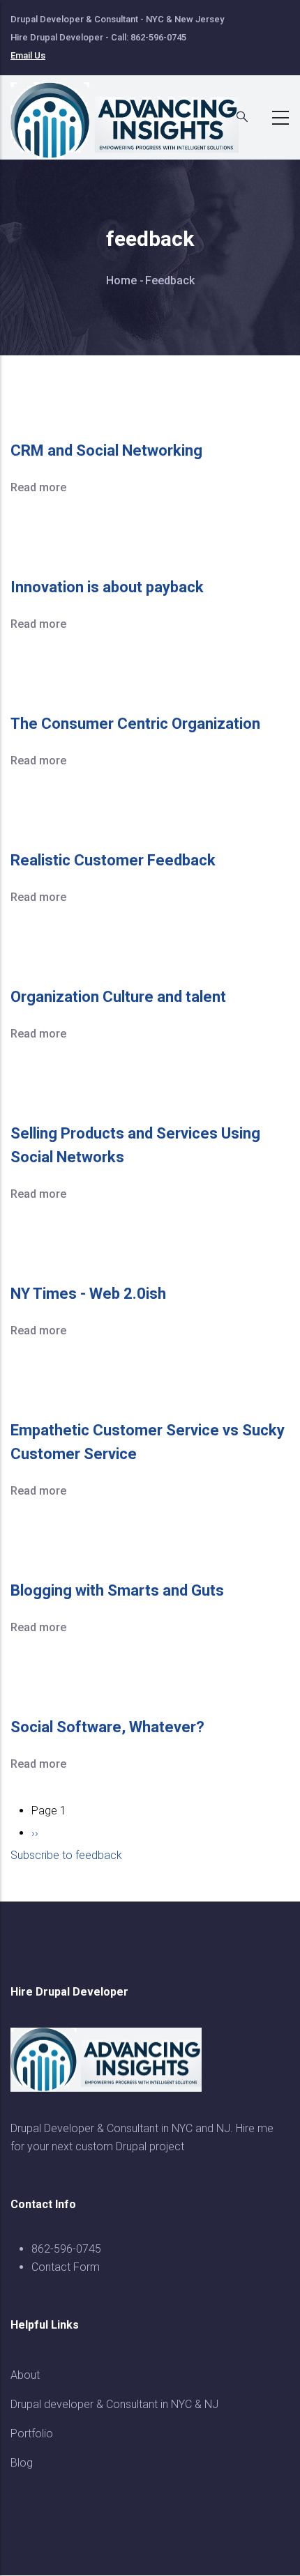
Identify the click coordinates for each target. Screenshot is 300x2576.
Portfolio (32, 2434)
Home (121, 280)
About (25, 2375)
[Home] (133, 114)
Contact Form (66, 2267)
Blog (22, 2463)
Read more (38, 487)
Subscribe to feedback (66, 1855)
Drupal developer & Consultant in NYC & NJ (114, 2404)
